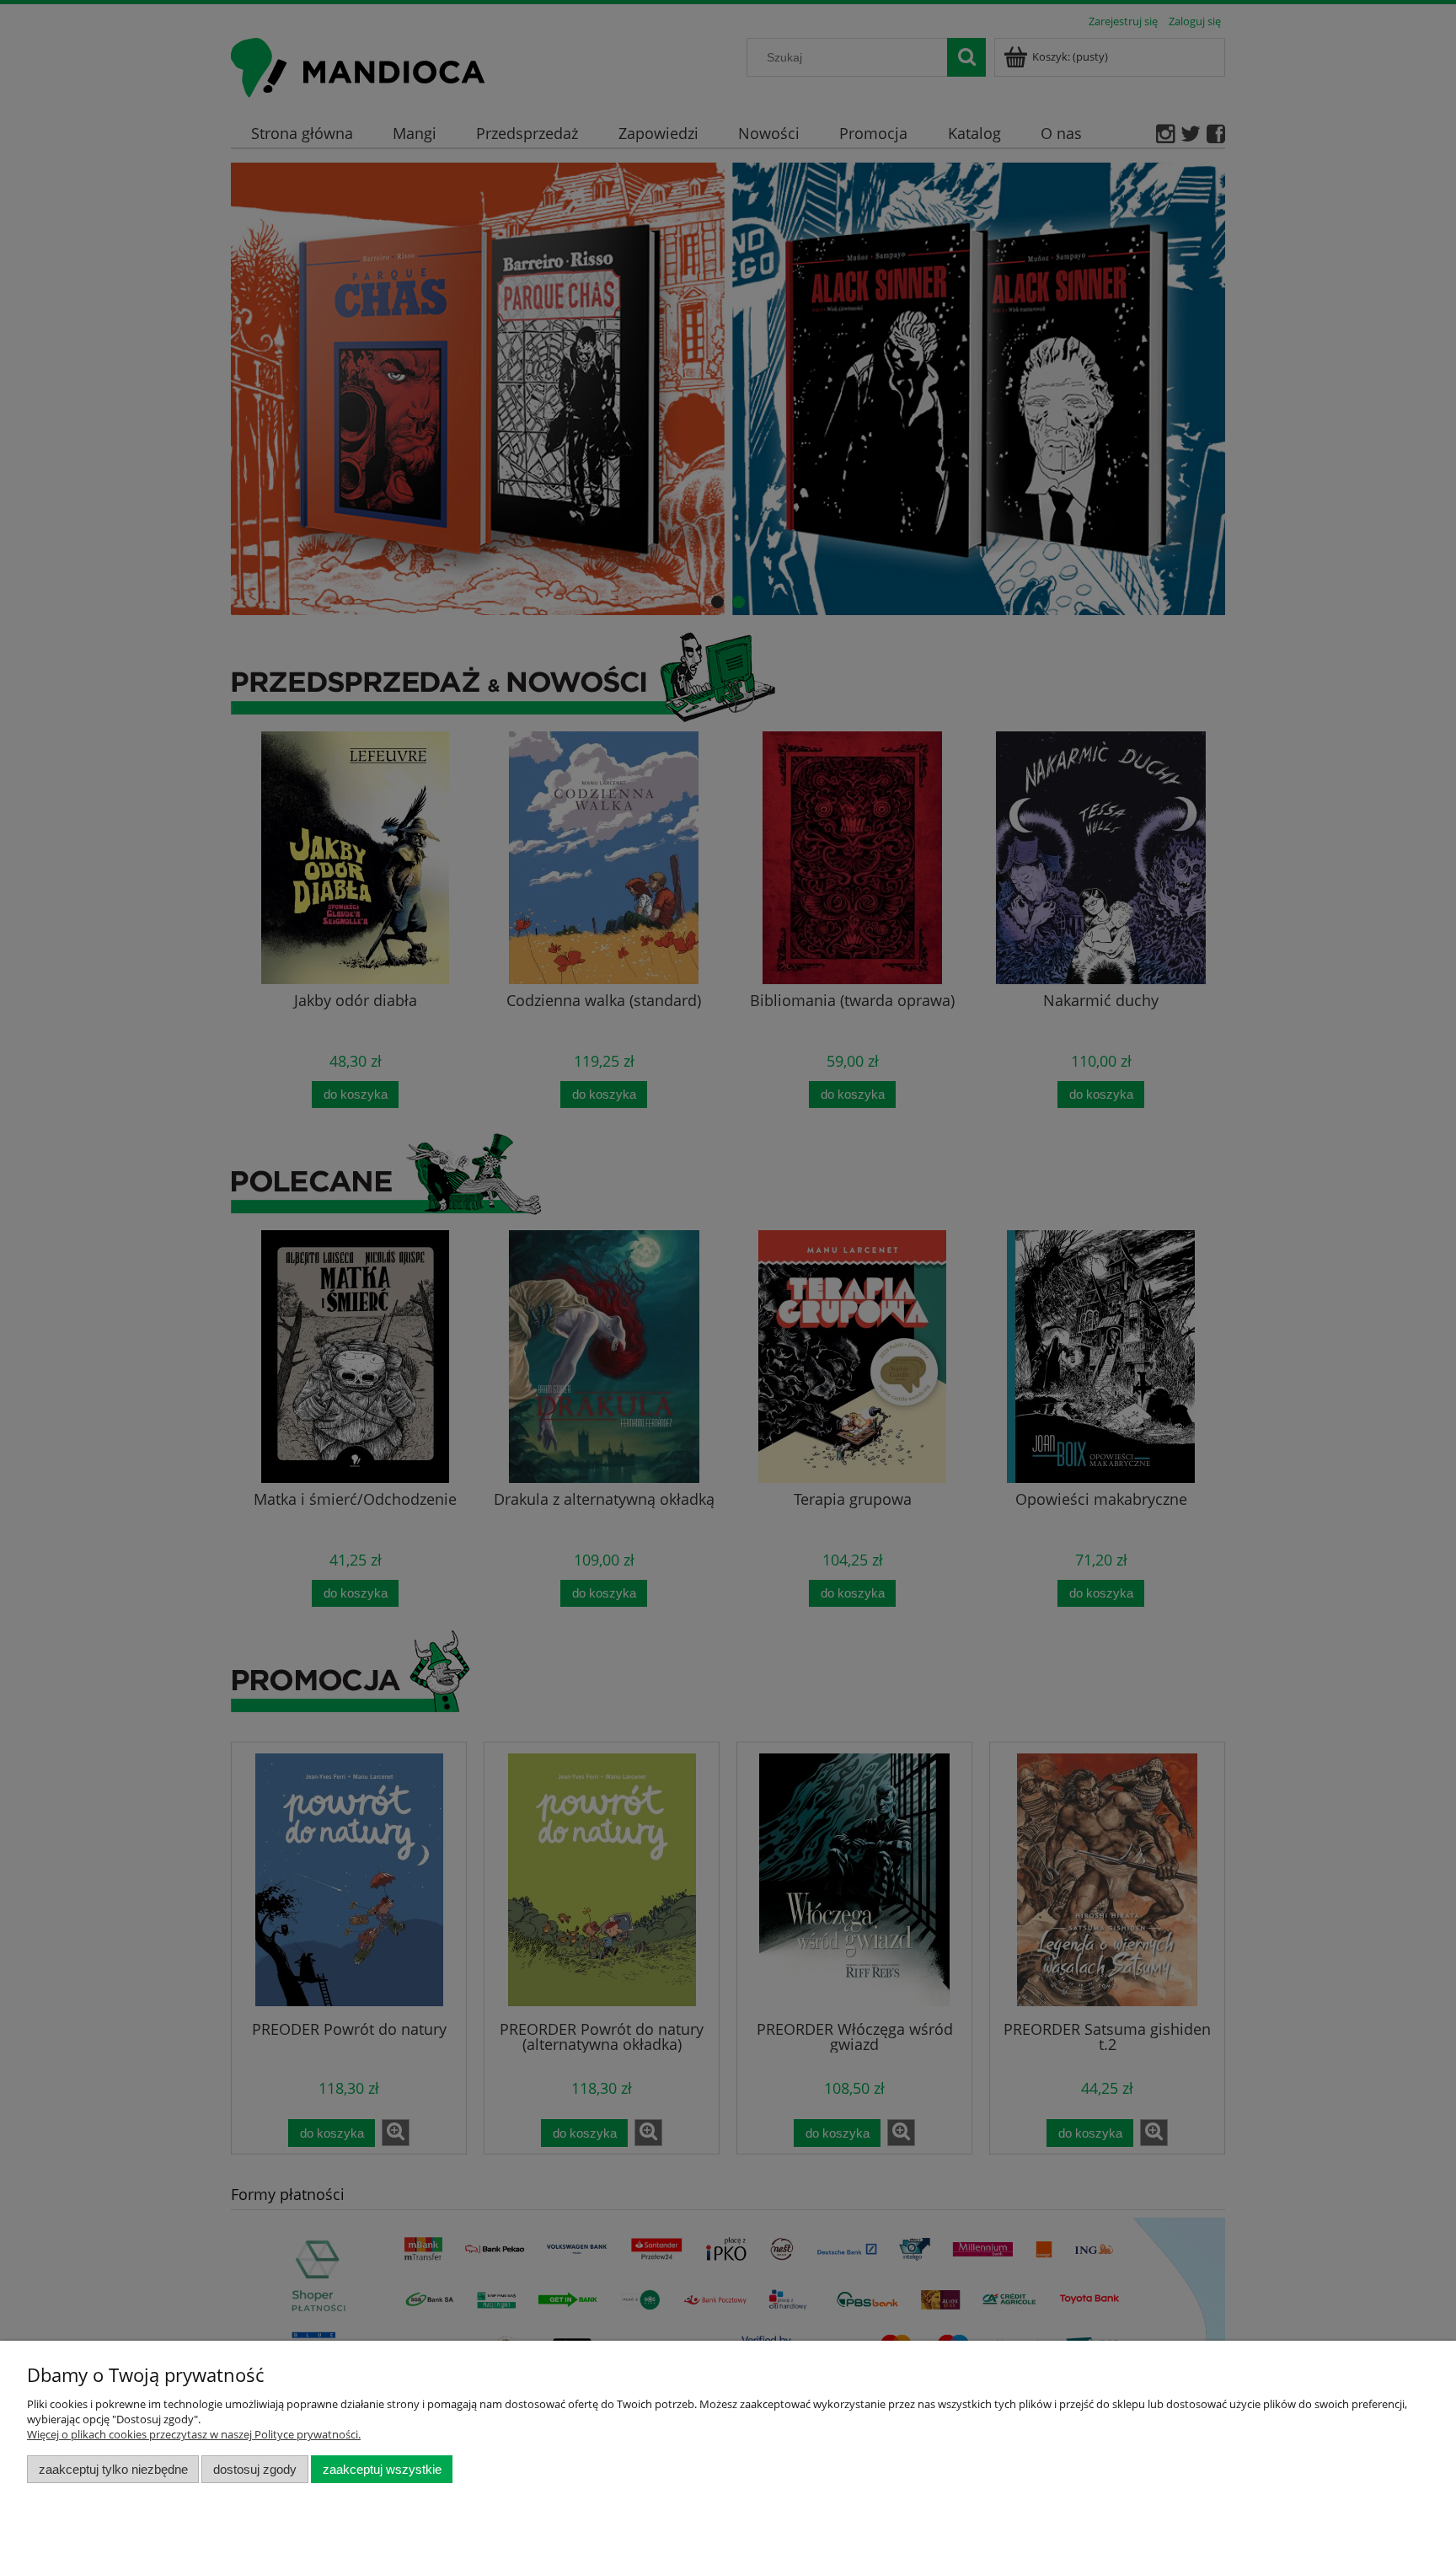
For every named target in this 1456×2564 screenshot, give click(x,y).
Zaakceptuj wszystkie (382, 2469)
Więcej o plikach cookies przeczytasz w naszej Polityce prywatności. (194, 2434)
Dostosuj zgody (255, 2469)
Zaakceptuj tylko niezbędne (113, 2469)
